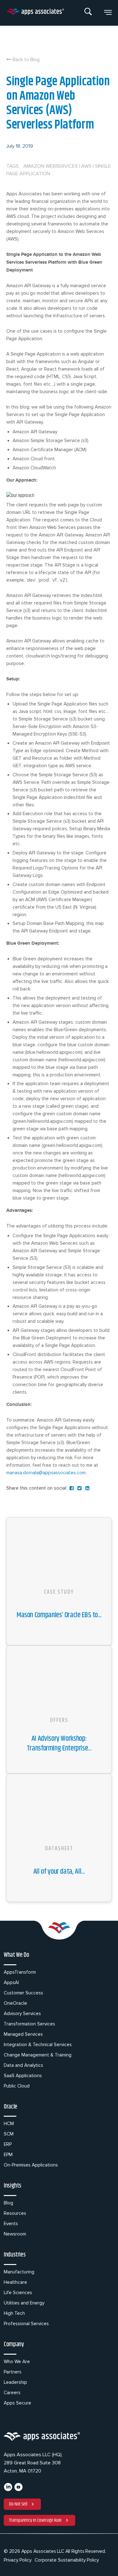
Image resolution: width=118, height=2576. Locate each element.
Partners (13, 2372)
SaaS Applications (23, 2076)
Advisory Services (22, 2014)
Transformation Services (29, 2024)
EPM (8, 2155)
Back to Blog (25, 60)
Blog (8, 2203)
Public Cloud (17, 2086)
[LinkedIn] (8, 2490)
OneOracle (15, 2003)
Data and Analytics (23, 2065)
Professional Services (26, 2324)
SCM (9, 2134)
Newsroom (15, 2234)
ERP (8, 2144)
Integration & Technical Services (38, 2045)
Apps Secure (17, 2403)
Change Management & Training (38, 2055)
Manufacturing (19, 2272)
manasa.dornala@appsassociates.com (46, 1473)
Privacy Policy (18, 2560)
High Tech (14, 2313)
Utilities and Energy (24, 2303)
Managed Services (23, 2034)
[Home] (35, 13)
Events (11, 2224)
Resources (15, 2213)
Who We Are (17, 2362)
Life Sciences (18, 2293)
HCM (9, 2124)
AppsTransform (20, 1972)
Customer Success (23, 1993)
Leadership (15, 2382)
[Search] (88, 13)
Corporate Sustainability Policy (67, 2560)
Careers (12, 2393)
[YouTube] (18, 2490)
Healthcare (15, 2282)
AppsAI (11, 1982)
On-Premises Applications (31, 2165)
